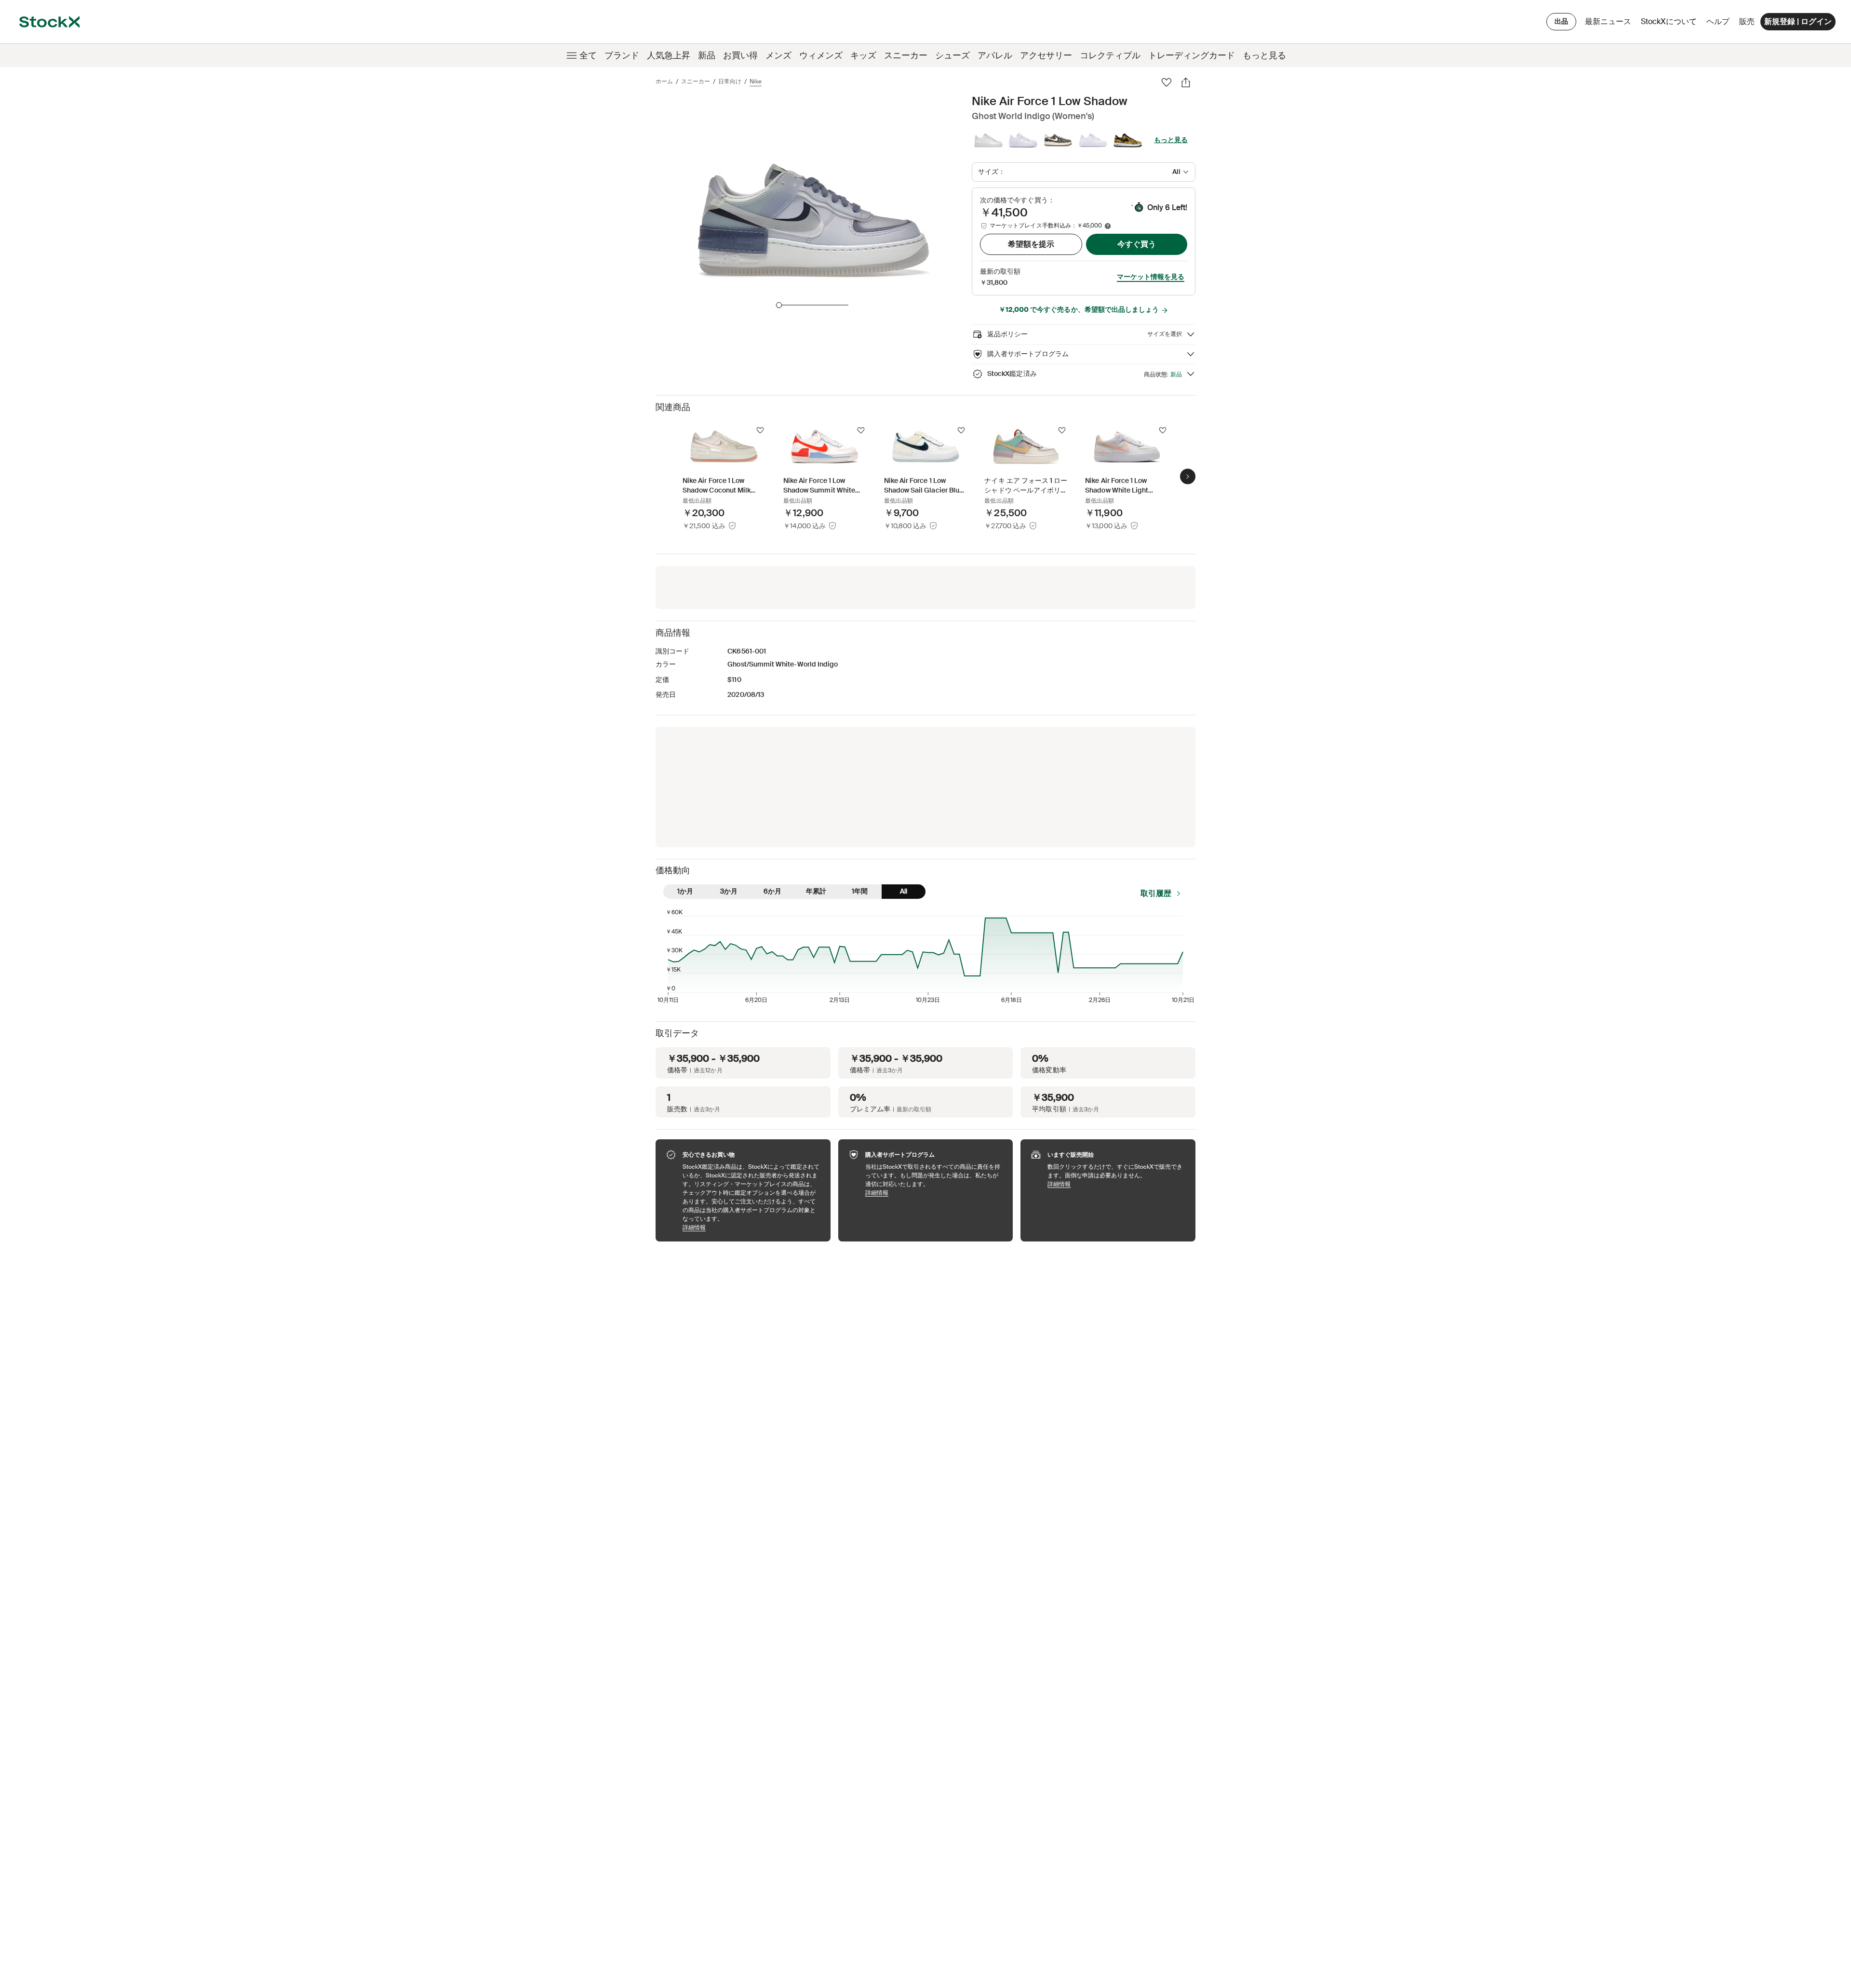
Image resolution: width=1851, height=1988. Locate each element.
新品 (707, 55)
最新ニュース (1608, 21)
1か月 (685, 891)
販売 (1747, 21)
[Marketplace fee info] (1108, 226)
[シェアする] (1186, 82)
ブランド (622, 55)
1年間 (860, 891)
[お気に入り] (1167, 82)
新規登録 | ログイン (1798, 21)
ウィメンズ (821, 55)
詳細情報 (752, 1227)
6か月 (772, 891)
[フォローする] (760, 430)
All (904, 891)
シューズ (952, 55)
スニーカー (906, 55)
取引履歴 (1156, 893)
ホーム (664, 81)
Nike (756, 81)
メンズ (778, 55)
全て (588, 55)
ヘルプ (1718, 21)
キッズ (863, 55)
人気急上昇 (669, 55)
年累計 (816, 891)
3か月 (729, 891)
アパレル (995, 55)
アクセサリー (1046, 55)
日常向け (730, 81)
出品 (1561, 21)
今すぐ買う (1137, 244)
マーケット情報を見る (1151, 277)
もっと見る (1264, 55)
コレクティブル (1110, 55)
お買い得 (740, 55)
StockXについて (1670, 24)
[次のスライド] (1188, 476)
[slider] (779, 305)
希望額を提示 (1031, 244)
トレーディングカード (1192, 55)
